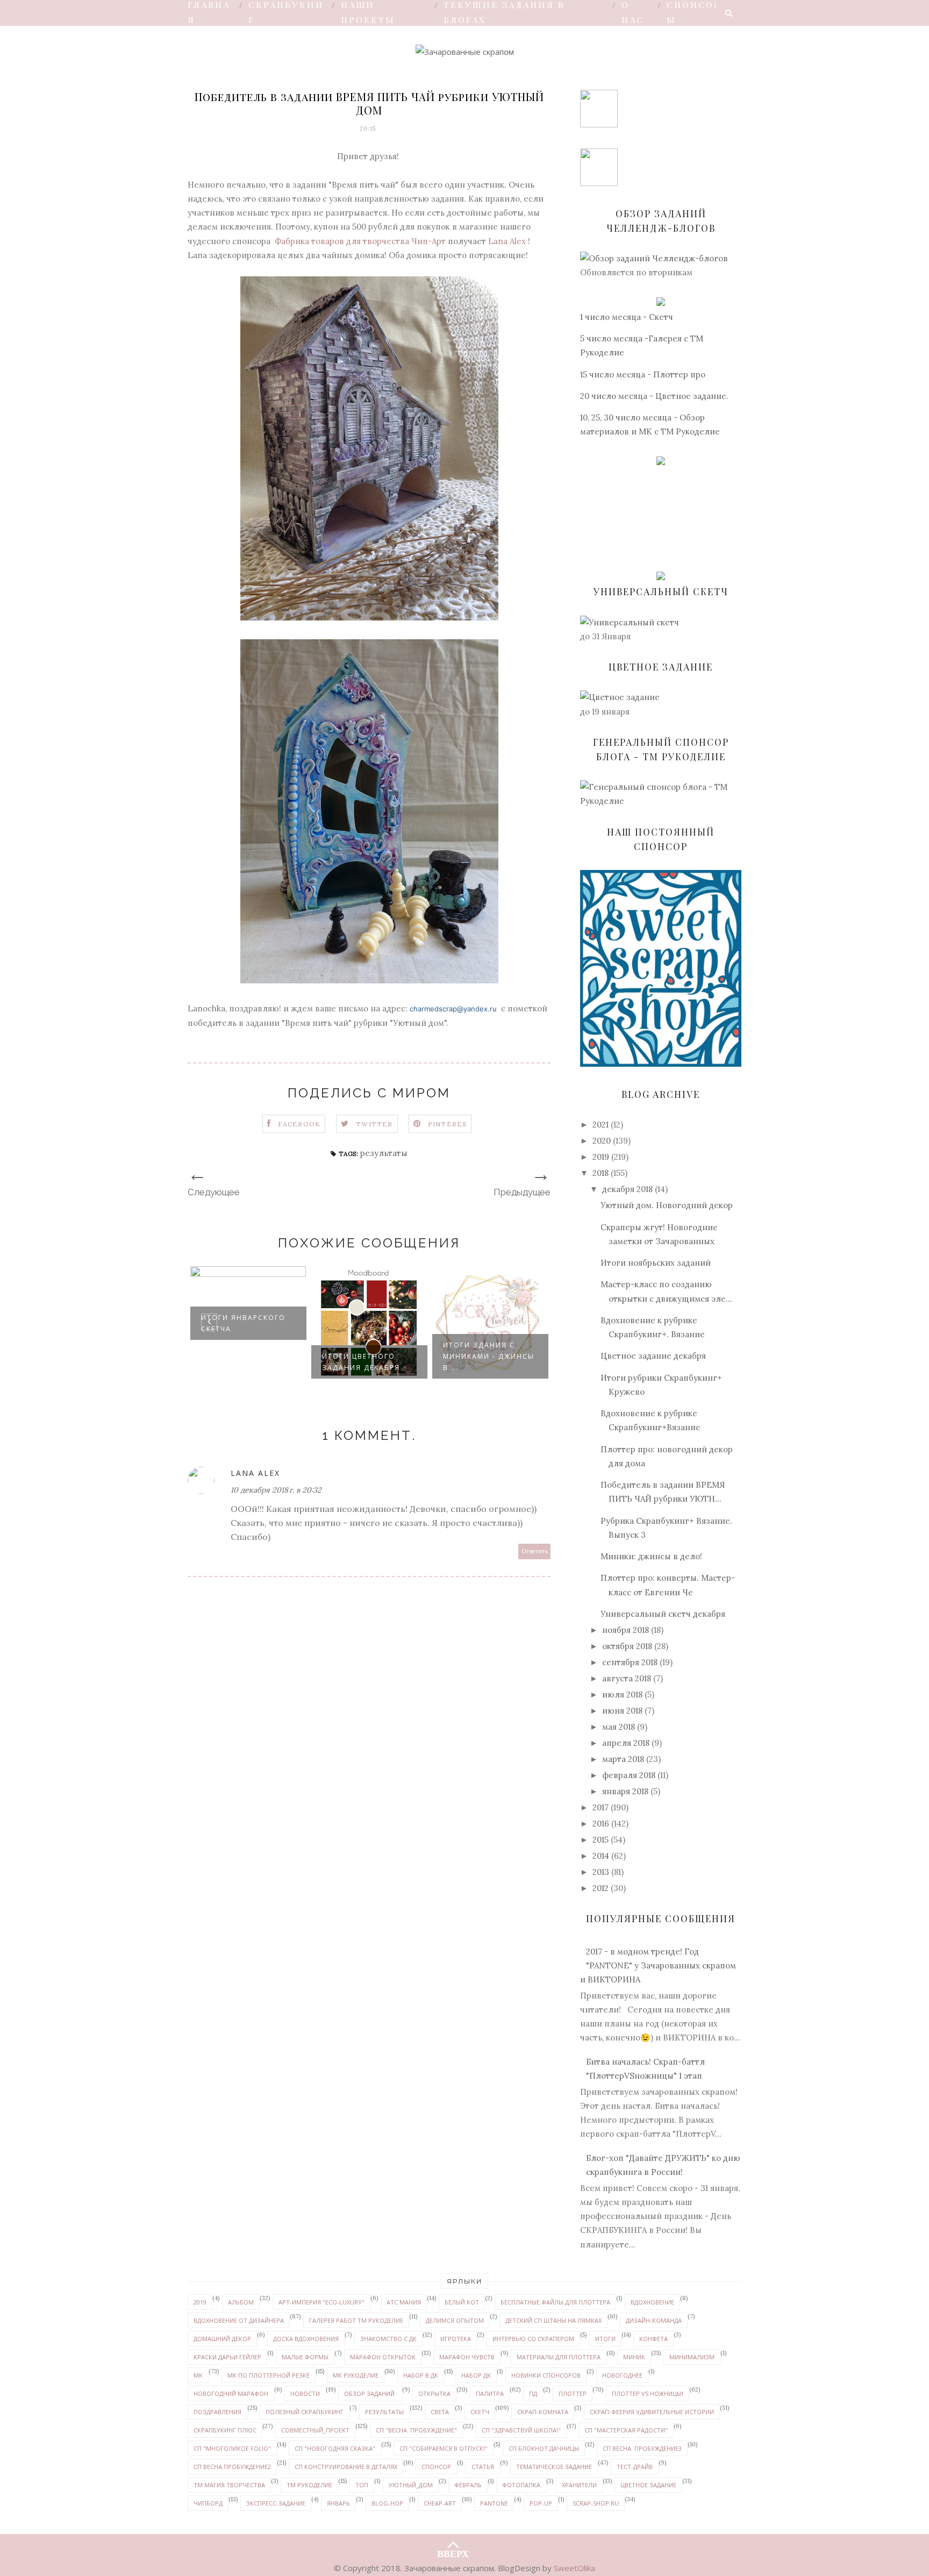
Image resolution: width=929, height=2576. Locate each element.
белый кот (462, 2302)
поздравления (217, 2412)
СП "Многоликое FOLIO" (232, 2448)
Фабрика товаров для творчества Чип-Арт (360, 241)
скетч (480, 2412)
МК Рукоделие (356, 2375)
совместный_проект (315, 2430)
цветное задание (648, 2485)
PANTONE (494, 2503)
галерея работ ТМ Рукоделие (356, 2320)
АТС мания (404, 2302)
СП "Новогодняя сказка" (335, 2448)
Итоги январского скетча (243, 1323)
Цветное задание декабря (653, 1356)
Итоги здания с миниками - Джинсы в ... (489, 1356)
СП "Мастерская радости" (626, 2430)
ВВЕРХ (453, 2551)
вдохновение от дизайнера (239, 2320)
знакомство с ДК (388, 2339)
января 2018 (625, 1791)
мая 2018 (619, 1727)
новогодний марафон (231, 2393)
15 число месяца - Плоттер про (643, 374)
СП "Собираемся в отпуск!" (444, 2448)
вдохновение (652, 2302)
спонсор (436, 2467)
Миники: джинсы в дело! (651, 1556)
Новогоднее (622, 2375)
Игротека (456, 2339)
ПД (533, 2393)
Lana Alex (507, 241)
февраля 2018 (629, 1775)
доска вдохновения (306, 2339)
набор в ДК (421, 2375)
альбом (241, 2302)
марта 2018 (623, 1759)
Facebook (299, 1124)
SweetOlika (574, 2568)
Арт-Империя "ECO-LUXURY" (321, 2302)
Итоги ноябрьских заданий (656, 1263)
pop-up (541, 2503)
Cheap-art (440, 2503)
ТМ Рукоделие (309, 2485)
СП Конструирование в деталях (346, 2467)
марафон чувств (467, 2357)
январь (338, 2503)
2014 (601, 1856)
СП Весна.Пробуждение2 (232, 2467)
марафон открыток (383, 2357)
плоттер (573, 2393)
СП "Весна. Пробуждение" (416, 2430)
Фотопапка (521, 2485)
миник (634, 2357)
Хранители (579, 2485)
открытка (434, 2393)
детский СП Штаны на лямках (553, 2320)
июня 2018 (622, 1711)
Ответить (535, 1551)
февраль (468, 2485)
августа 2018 (627, 1678)
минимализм (692, 2357)
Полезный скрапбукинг (305, 2412)
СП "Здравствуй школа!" (521, 2430)
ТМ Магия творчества (229, 2485)
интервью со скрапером (533, 2339)
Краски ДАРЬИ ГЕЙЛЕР (227, 2357)
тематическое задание (554, 2467)
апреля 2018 (626, 1743)
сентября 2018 (630, 1662)
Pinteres (448, 1124)
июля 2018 (622, 1694)
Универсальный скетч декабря (663, 1614)
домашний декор (222, 2339)
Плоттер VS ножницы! (648, 2393)
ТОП (362, 2485)
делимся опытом (455, 2320)
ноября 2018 (626, 1630)
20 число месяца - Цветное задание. (654, 396)
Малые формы (305, 2357)
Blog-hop (387, 2503)
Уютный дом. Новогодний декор (667, 1205)
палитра (490, 2393)
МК (198, 2375)
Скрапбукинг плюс (225, 2430)
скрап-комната (543, 2412)
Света (440, 2412)
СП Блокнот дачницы (544, 2448)
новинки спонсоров (546, 2375)
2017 (601, 1807)
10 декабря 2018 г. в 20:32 (276, 1490)
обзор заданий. (370, 2393)
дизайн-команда (654, 2320)
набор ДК (476, 2375)
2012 (601, 1888)
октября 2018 (627, 1646)
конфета (653, 2339)
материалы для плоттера (559, 2357)
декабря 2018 (627, 1189)
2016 (601, 1824)
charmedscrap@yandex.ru (453, 1009)
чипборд (208, 2503)
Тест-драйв (635, 2467)
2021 (601, 1125)
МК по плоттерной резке (269, 2375)
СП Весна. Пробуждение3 (642, 2448)
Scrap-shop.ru (596, 2503)
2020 (602, 1141)
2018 (601, 1173)
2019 (601, 1157)
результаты (384, 1153)
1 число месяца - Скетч (627, 317)
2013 (601, 1872)
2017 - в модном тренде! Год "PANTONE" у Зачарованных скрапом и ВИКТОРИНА (658, 1966)
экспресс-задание (276, 2503)
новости (305, 2393)
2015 (601, 1840)
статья (483, 2467)
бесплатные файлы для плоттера (555, 2302)
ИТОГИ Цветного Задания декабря (361, 1362)
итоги (605, 2339)
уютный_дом (411, 2485)
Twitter (374, 1124)
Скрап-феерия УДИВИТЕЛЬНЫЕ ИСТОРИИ (652, 2412)
